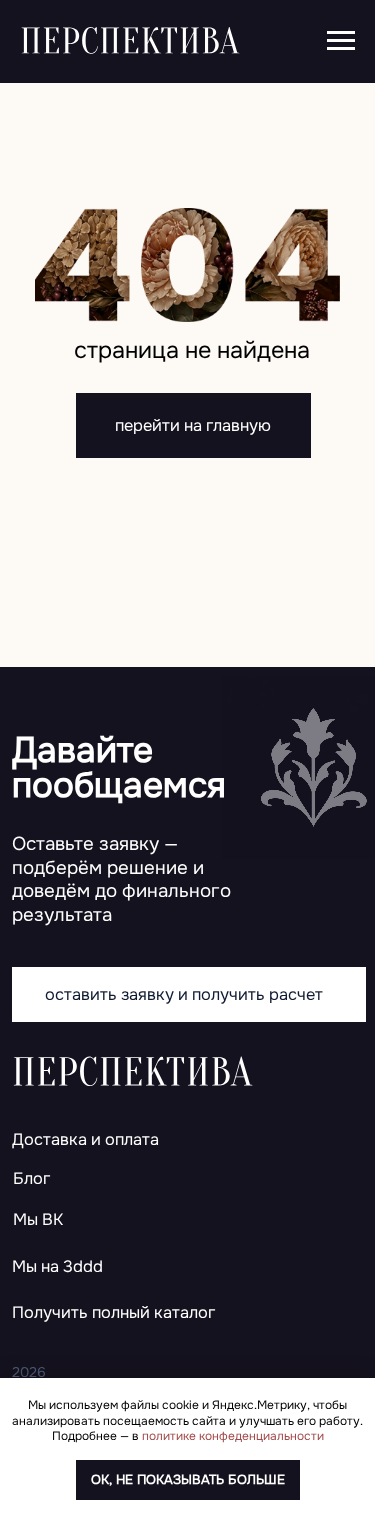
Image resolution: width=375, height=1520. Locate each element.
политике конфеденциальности (233, 1436)
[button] (166, 1314)
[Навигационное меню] (341, 41)
